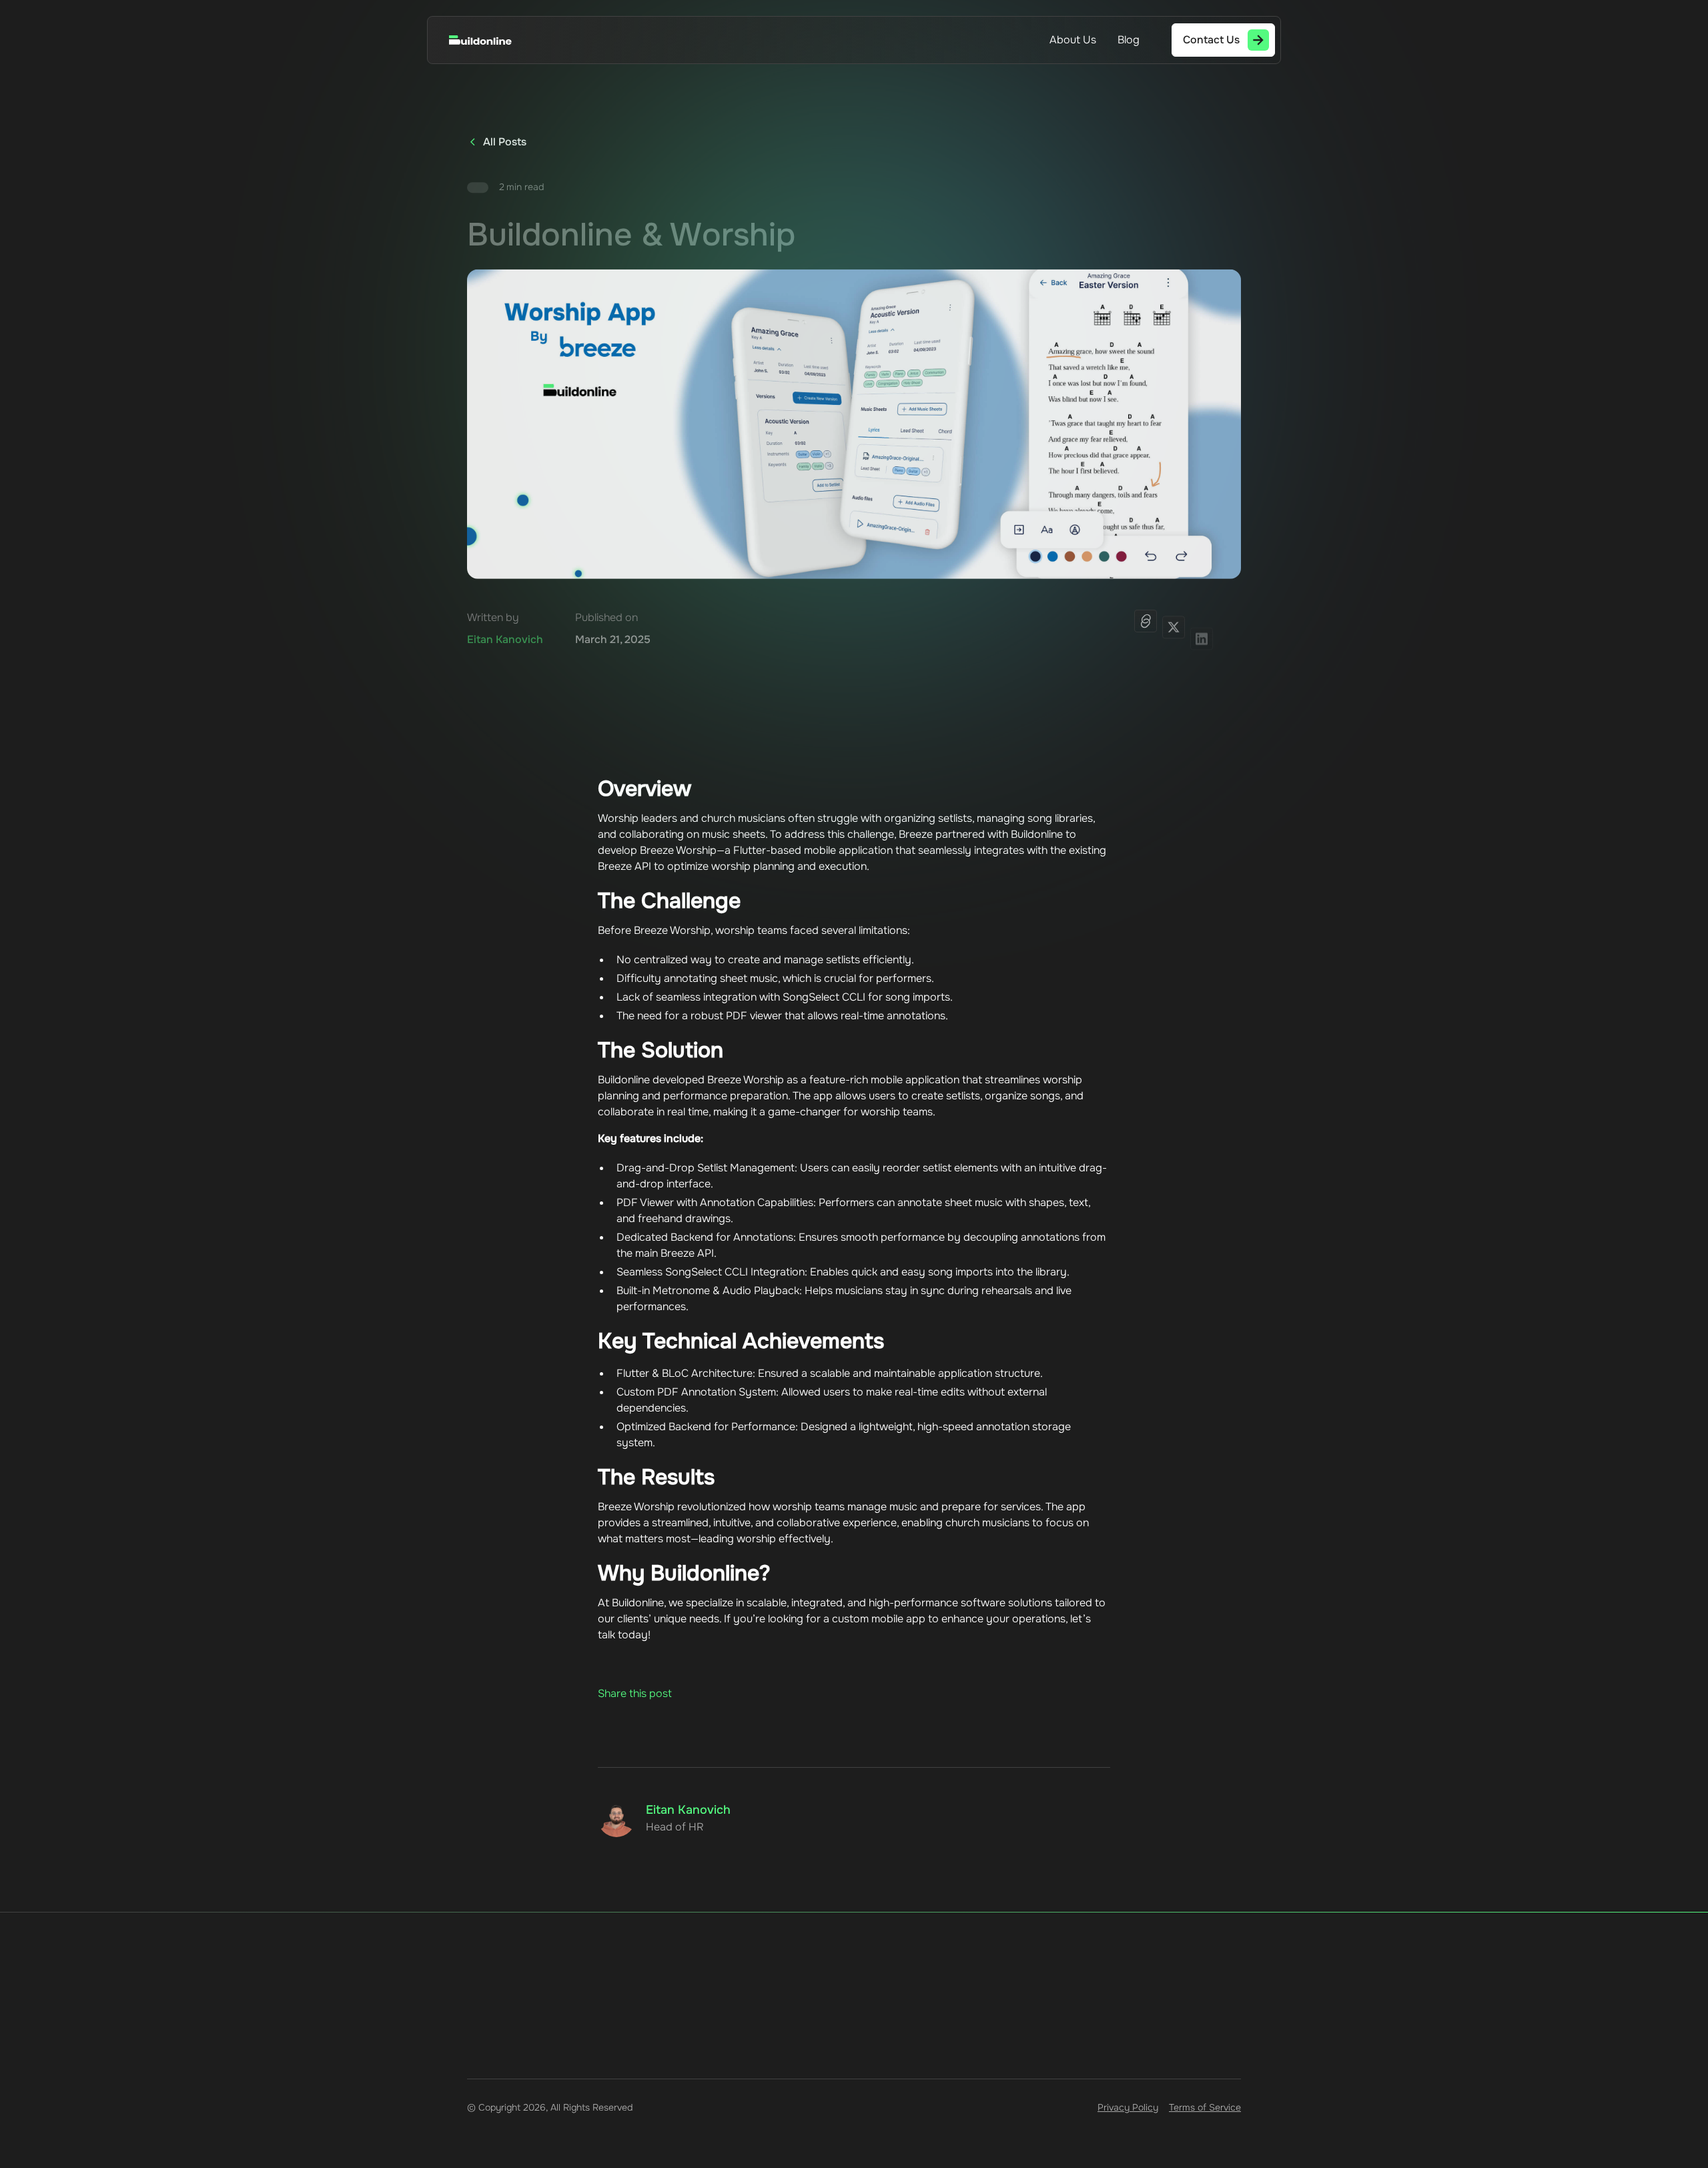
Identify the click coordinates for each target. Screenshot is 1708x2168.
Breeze (916, 834)
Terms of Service (1205, 2107)
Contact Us (669, 2079)
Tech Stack (597, 2079)
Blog (1129, 40)
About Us (1073, 40)
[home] (494, 40)
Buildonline (638, 1603)
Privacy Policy (1128, 2107)
